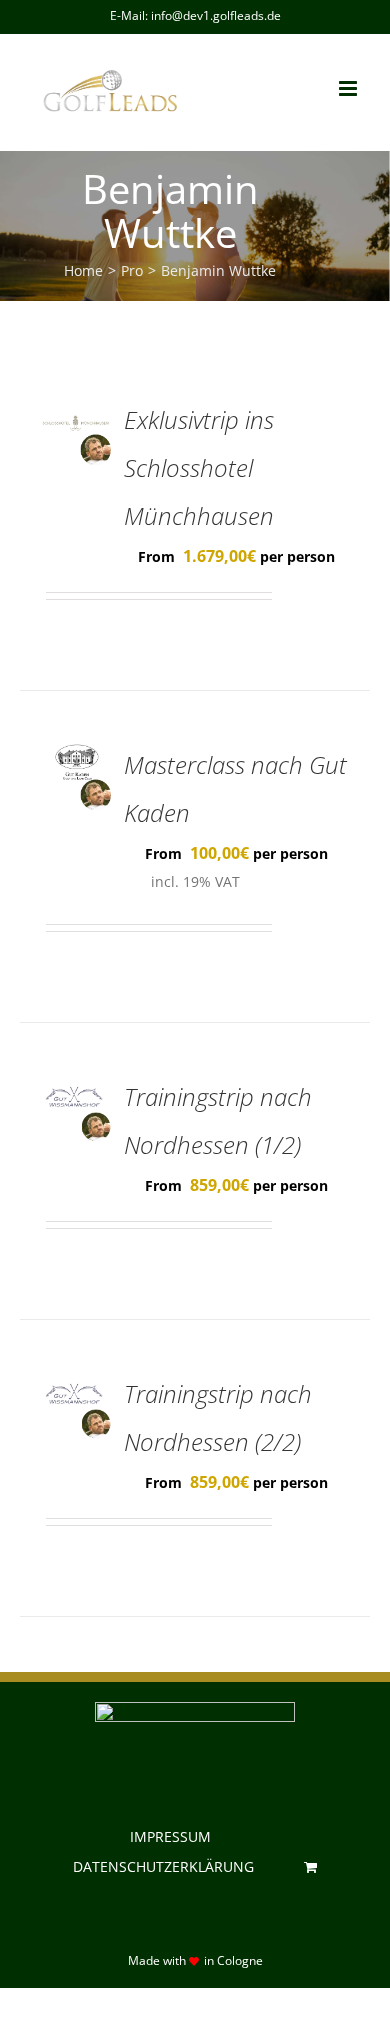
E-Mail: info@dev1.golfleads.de (195, 15)
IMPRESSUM (170, 1836)
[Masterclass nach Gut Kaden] (75, 756)
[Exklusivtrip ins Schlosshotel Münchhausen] (75, 411)
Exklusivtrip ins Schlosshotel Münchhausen (199, 467)
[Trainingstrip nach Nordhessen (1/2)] (75, 1088)
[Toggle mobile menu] (349, 88)
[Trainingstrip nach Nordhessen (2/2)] (75, 1385)
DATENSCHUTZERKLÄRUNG (163, 1866)
